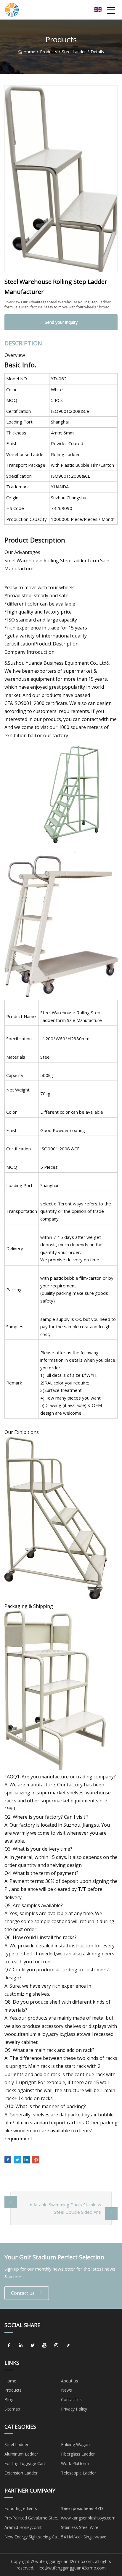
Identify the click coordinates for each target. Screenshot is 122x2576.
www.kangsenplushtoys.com (88, 2518)
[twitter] (33, 2345)
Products (49, 52)
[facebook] (9, 2345)
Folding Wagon (75, 2444)
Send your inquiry (61, 322)
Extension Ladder (21, 2473)
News (66, 2390)
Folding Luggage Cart (25, 2463)
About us (70, 2381)
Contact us (23, 2293)
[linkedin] (21, 2345)
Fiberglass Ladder (78, 2454)
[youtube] (44, 2345)
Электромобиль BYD (82, 2508)
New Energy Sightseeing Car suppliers (31, 2538)
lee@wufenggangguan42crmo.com (72, 2568)
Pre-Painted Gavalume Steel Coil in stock (31, 2519)
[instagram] (56, 2345)
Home (29, 52)
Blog (9, 2399)
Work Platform (75, 2463)
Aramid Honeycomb (24, 2527)
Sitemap (12, 2409)
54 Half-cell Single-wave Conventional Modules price (88, 2538)
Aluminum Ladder (21, 2454)
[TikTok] (68, 2345)
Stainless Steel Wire (80, 2527)
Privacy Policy (74, 2409)
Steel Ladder (74, 52)
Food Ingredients (21, 2508)
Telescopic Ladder (78, 2473)
